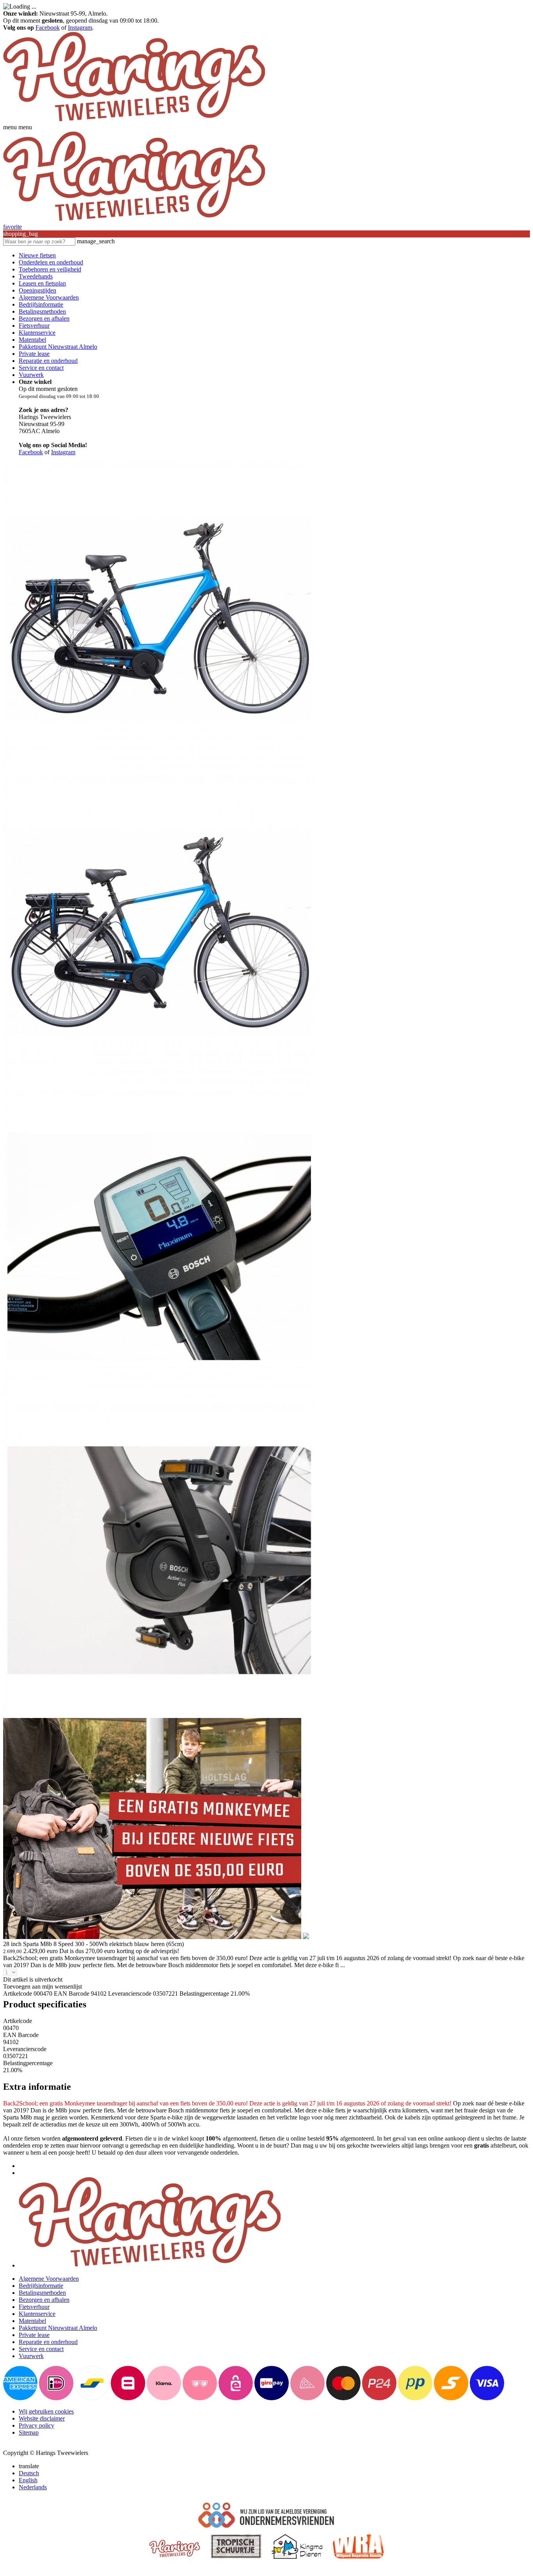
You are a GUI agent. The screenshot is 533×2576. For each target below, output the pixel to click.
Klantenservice (37, 333)
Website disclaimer (42, 2418)
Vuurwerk (31, 375)
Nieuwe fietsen (37, 255)
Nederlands (33, 2487)
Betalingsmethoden (42, 311)
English (28, 2480)
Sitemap (29, 2432)
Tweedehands (36, 276)
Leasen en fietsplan (42, 283)
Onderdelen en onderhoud (51, 262)
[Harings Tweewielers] (134, 120)
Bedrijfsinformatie (41, 304)
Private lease (34, 354)
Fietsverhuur (34, 326)
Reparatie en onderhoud (48, 361)
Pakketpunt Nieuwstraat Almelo (58, 347)
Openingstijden (37, 290)
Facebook (48, 28)
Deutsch (29, 2473)
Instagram (80, 28)
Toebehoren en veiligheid (50, 269)
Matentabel (32, 340)
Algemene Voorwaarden (49, 297)
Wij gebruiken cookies (46, 2411)
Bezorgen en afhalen (44, 318)
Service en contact (41, 368)
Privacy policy (36, 2425)
